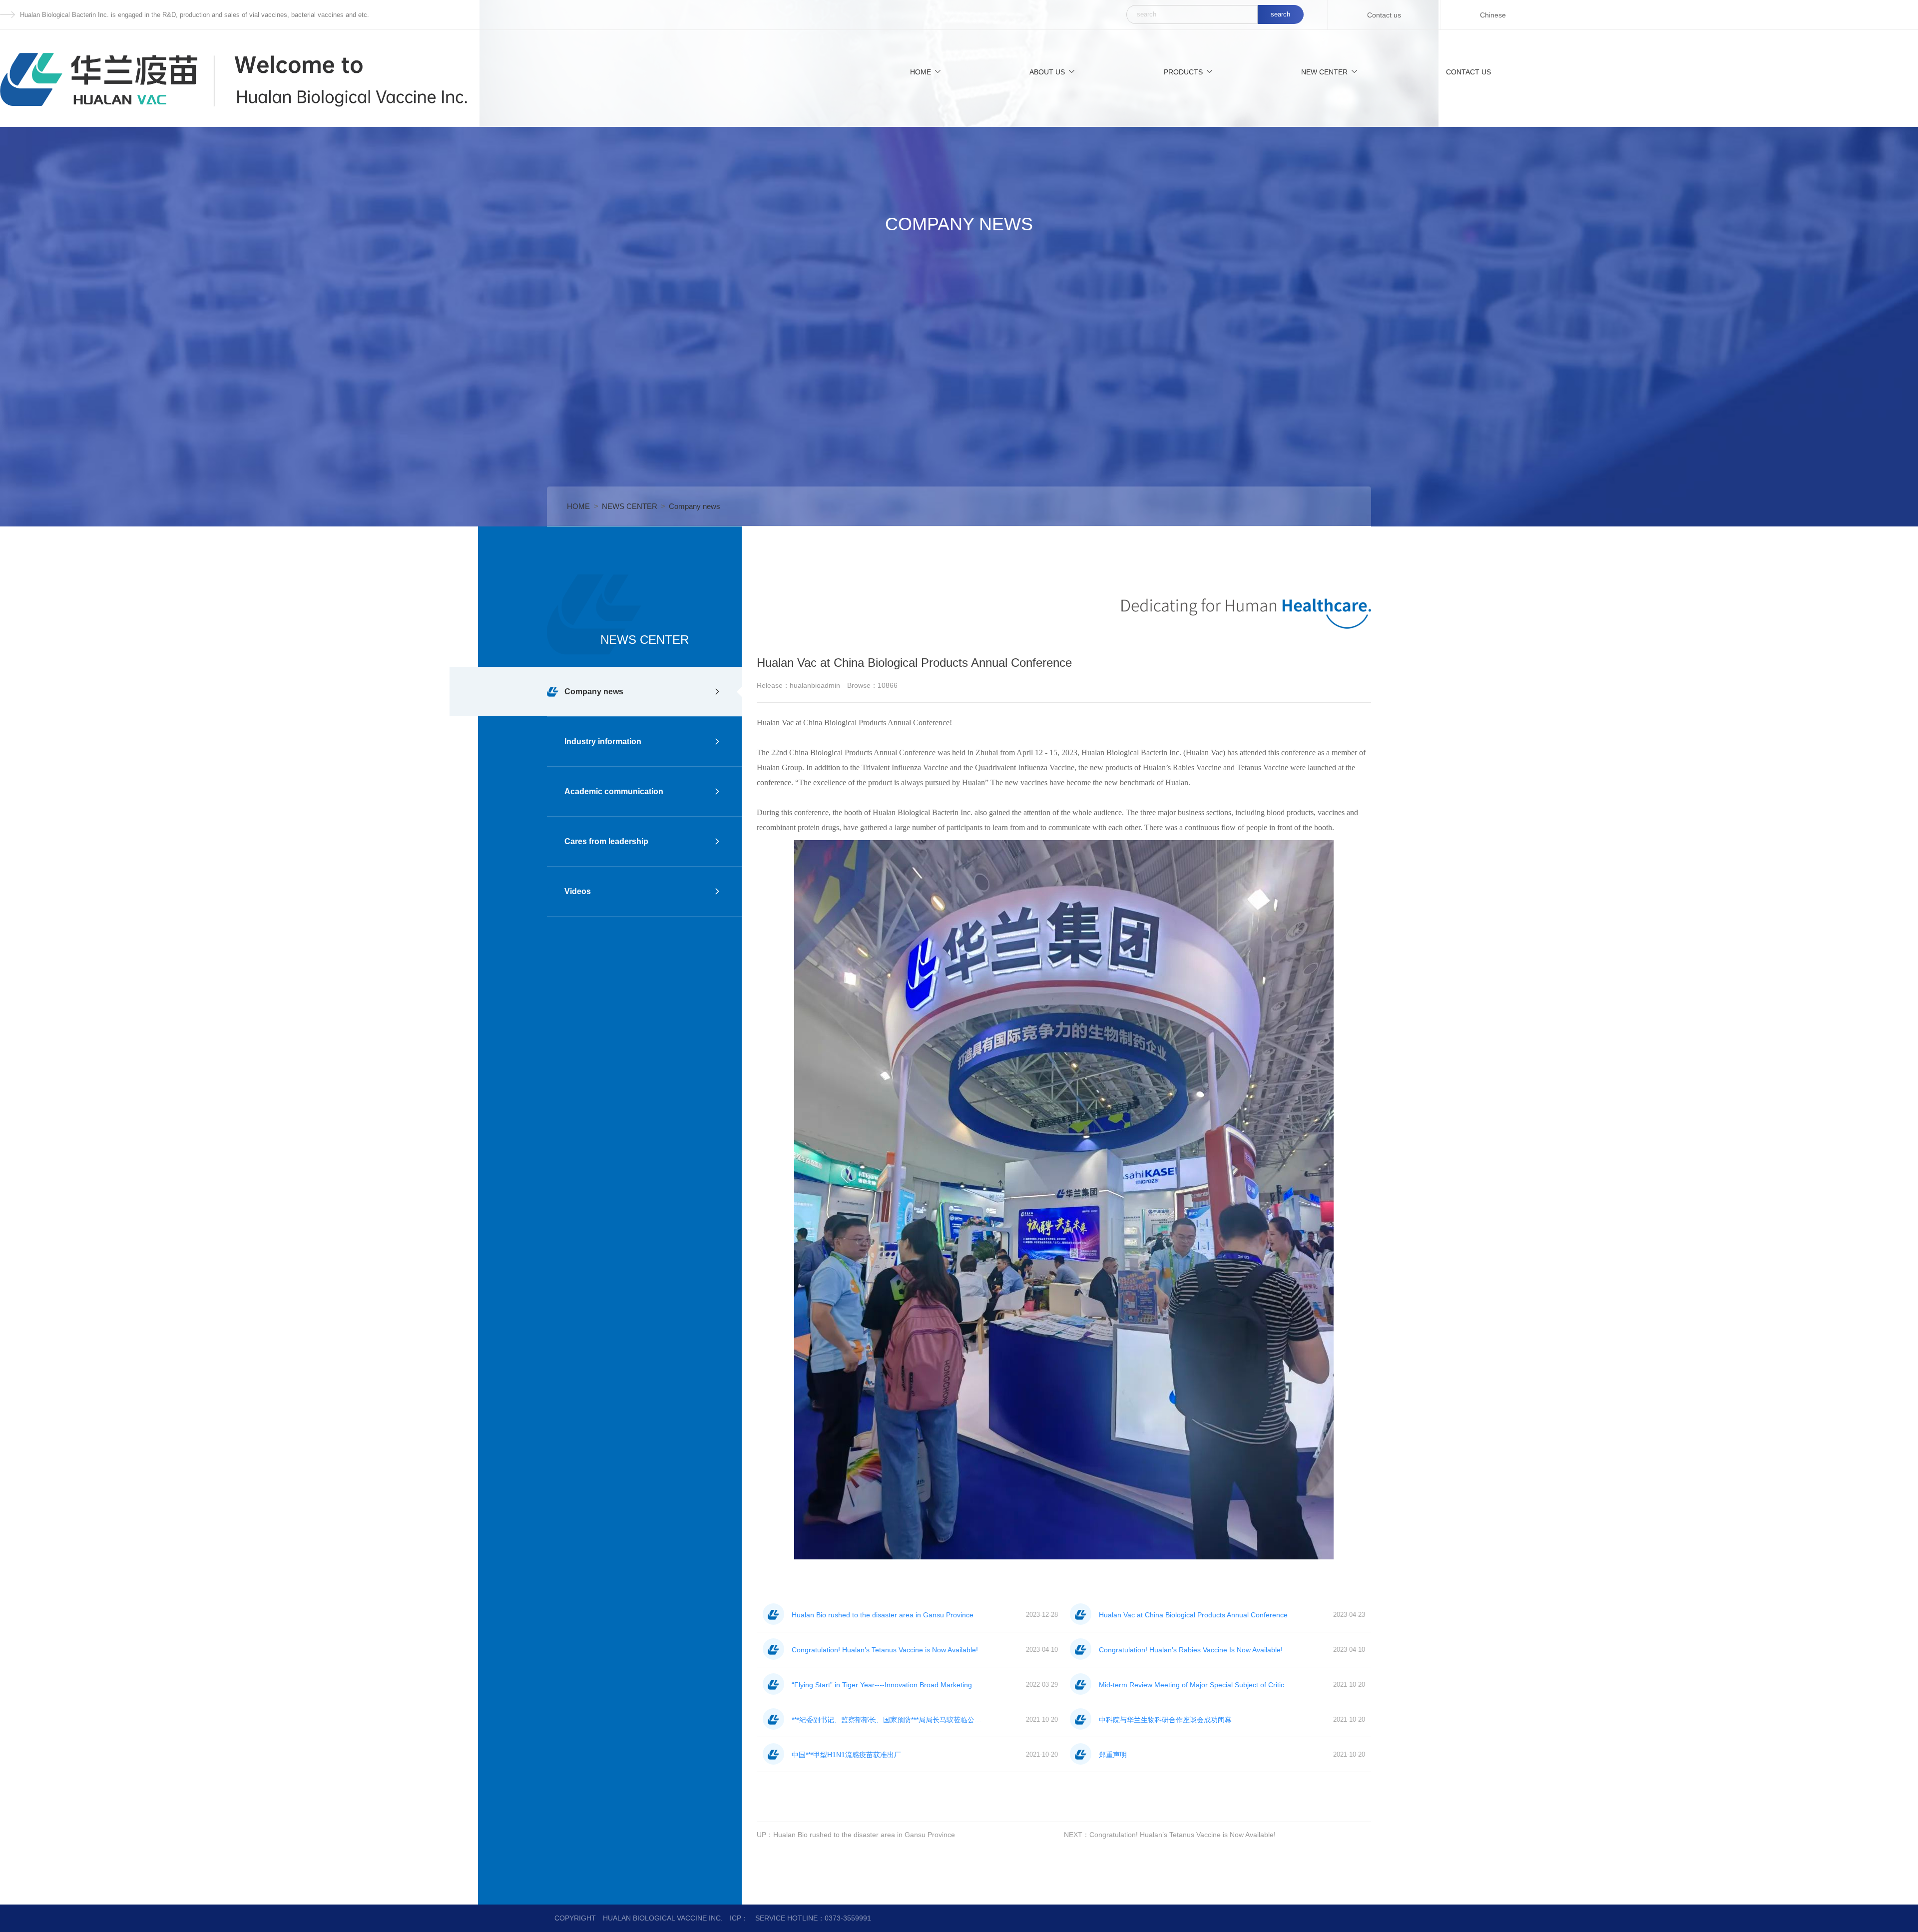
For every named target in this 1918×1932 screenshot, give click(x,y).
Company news (695, 506)
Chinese (1493, 15)
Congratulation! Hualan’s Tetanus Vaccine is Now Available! (1183, 1835)
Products (1183, 72)
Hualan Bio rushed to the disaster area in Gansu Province (864, 1835)
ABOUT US (1047, 72)
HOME (921, 72)
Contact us (1384, 15)
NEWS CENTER (630, 506)
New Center (1324, 72)
